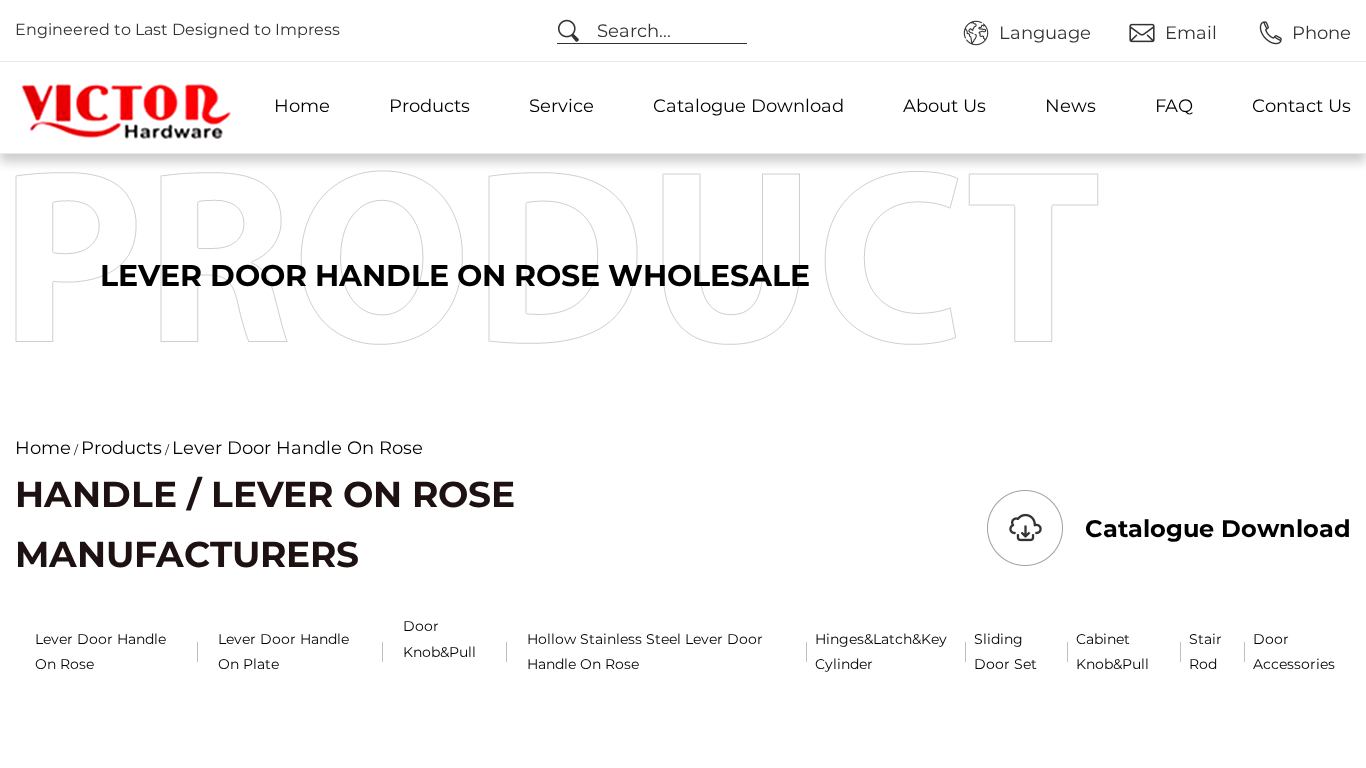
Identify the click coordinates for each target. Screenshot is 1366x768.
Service (561, 106)
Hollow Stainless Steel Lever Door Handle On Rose (645, 651)
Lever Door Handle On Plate (283, 651)
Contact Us (1301, 106)
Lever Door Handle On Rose (100, 651)
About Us (944, 106)
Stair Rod (1205, 651)
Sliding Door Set (1005, 651)
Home (302, 106)
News (1070, 106)
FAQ (1174, 106)
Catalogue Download (748, 106)
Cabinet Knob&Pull (1112, 651)
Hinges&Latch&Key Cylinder (881, 651)
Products (429, 106)
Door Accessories (1294, 651)
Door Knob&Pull (439, 638)
